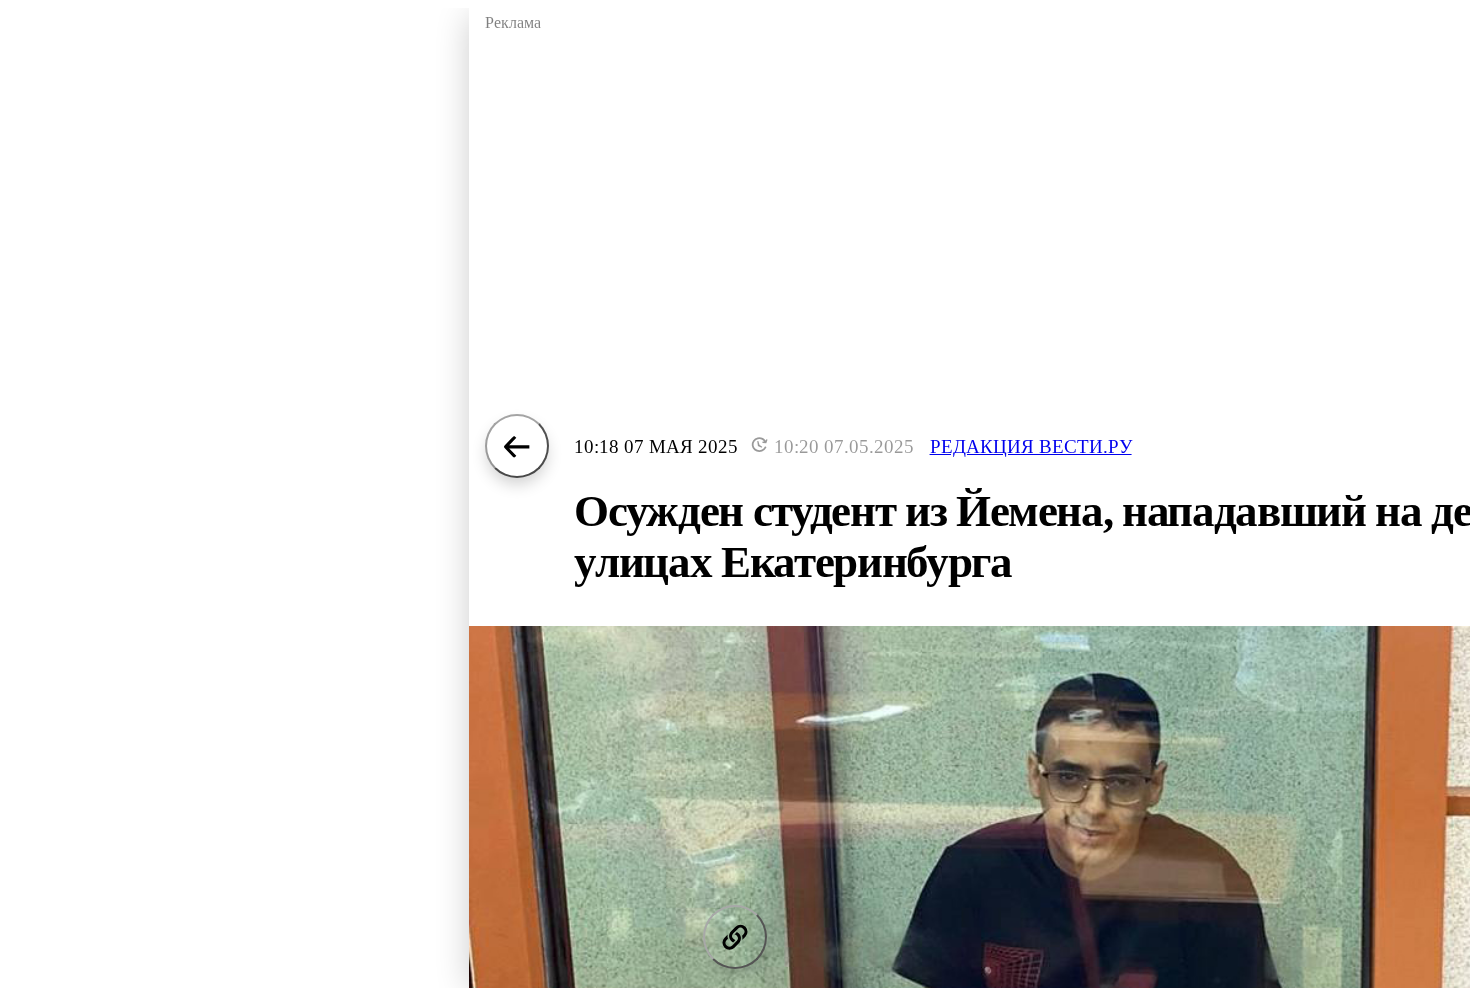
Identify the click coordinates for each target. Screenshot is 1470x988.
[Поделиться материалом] (735, 937)
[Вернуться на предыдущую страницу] (517, 446)
